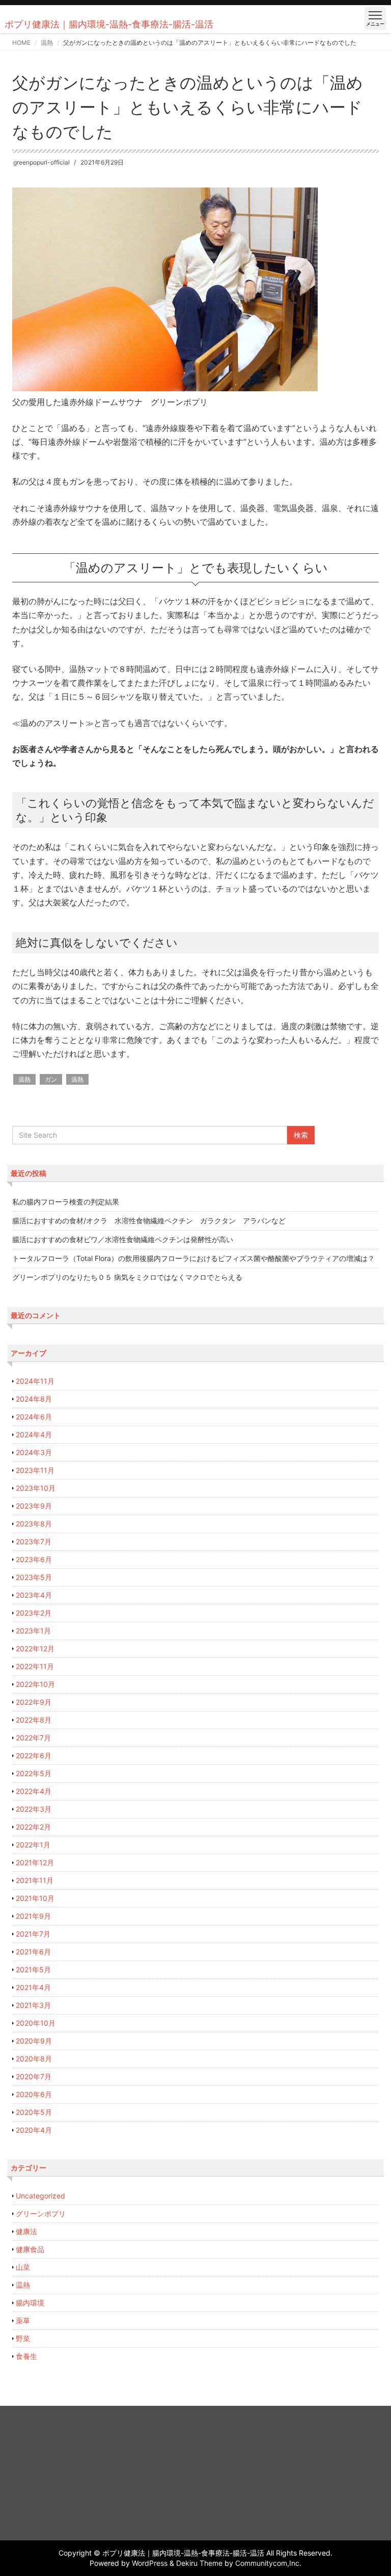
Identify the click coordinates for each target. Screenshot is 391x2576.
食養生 (26, 2356)
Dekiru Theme (199, 2563)
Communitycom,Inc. (268, 2563)
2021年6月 (33, 1952)
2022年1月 (33, 1845)
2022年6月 (34, 1755)
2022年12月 (35, 1648)
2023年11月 (35, 1470)
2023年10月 (36, 1488)
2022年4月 (34, 1791)
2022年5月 (34, 1773)
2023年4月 (34, 1595)
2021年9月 (33, 1916)
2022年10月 (35, 1684)
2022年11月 (35, 1666)
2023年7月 (34, 1541)
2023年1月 (33, 1631)
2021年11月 (35, 1880)
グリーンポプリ (41, 2213)
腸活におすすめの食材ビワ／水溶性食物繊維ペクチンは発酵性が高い (123, 1239)
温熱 (47, 43)
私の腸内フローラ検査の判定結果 (66, 1202)
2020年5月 (34, 2112)
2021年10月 (35, 1898)
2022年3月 (34, 1809)
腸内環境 (30, 2303)
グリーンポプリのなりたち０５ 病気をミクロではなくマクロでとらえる (127, 1277)
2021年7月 (33, 1934)
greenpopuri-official (41, 162)
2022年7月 (33, 1738)
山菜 (23, 2267)
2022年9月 (34, 1702)
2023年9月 (34, 1506)
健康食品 (30, 2249)
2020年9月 (34, 2041)
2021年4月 (33, 1987)
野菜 (23, 2338)
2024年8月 (34, 1399)
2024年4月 (34, 1434)
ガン (51, 1079)
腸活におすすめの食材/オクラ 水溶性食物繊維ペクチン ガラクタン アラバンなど (149, 1220)
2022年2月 (33, 1827)
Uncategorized (40, 2196)
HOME (21, 43)
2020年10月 (36, 2023)
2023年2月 (34, 1613)
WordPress (150, 2563)
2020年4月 (34, 2130)
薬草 (23, 2320)
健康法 (26, 2231)
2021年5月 (33, 1969)
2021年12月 (35, 1862)
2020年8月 (34, 2059)
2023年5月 (34, 1577)
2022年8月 (34, 1720)
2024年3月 (34, 1452)
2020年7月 (34, 2076)
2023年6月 (34, 1559)
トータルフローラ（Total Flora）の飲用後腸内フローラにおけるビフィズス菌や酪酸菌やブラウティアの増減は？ (193, 1258)
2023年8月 (34, 1524)
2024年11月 (35, 1381)
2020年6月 (34, 2094)
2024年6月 (34, 1417)
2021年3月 (33, 2005)
